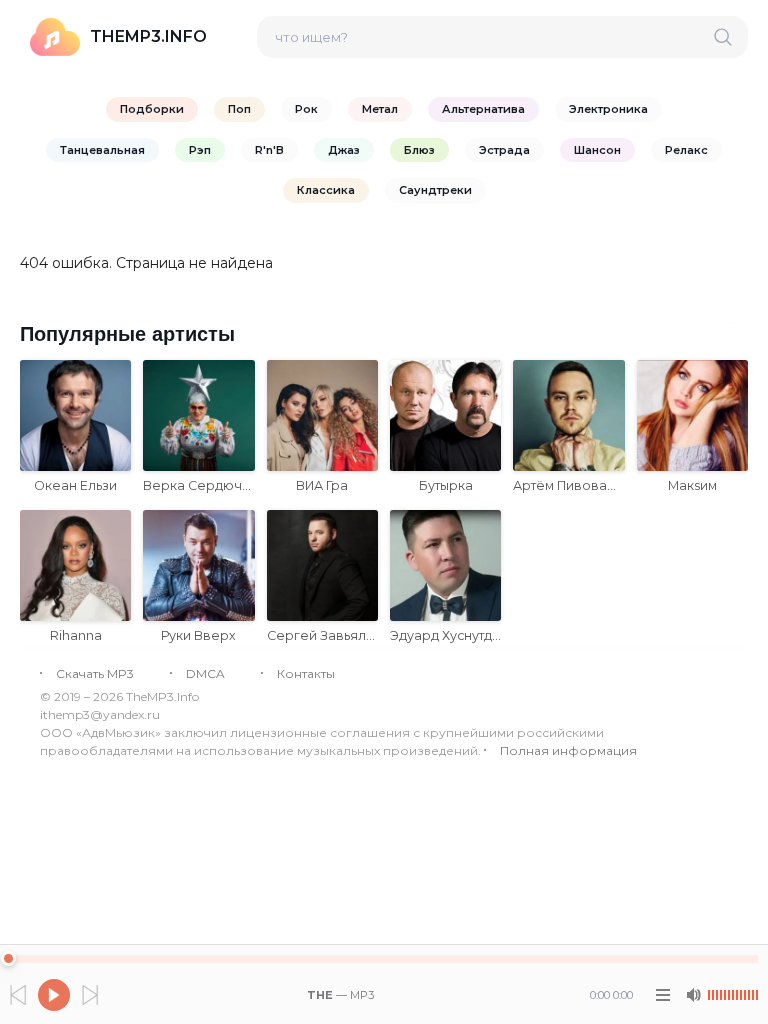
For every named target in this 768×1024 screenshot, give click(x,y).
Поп (239, 109)
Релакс (686, 150)
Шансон (597, 150)
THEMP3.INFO (148, 36)
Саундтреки (435, 190)
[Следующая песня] (90, 995)
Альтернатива (483, 109)
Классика (326, 190)
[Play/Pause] (54, 995)
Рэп (200, 150)
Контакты (306, 673)
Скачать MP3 (95, 673)
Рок (306, 109)
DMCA (205, 673)
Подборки (152, 109)
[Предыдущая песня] (18, 995)
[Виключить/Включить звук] (693, 995)
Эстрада (504, 150)
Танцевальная (102, 150)
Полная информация (568, 750)
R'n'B (269, 150)
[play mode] (663, 995)
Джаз (344, 150)
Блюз (419, 150)
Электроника (608, 109)
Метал (380, 109)
